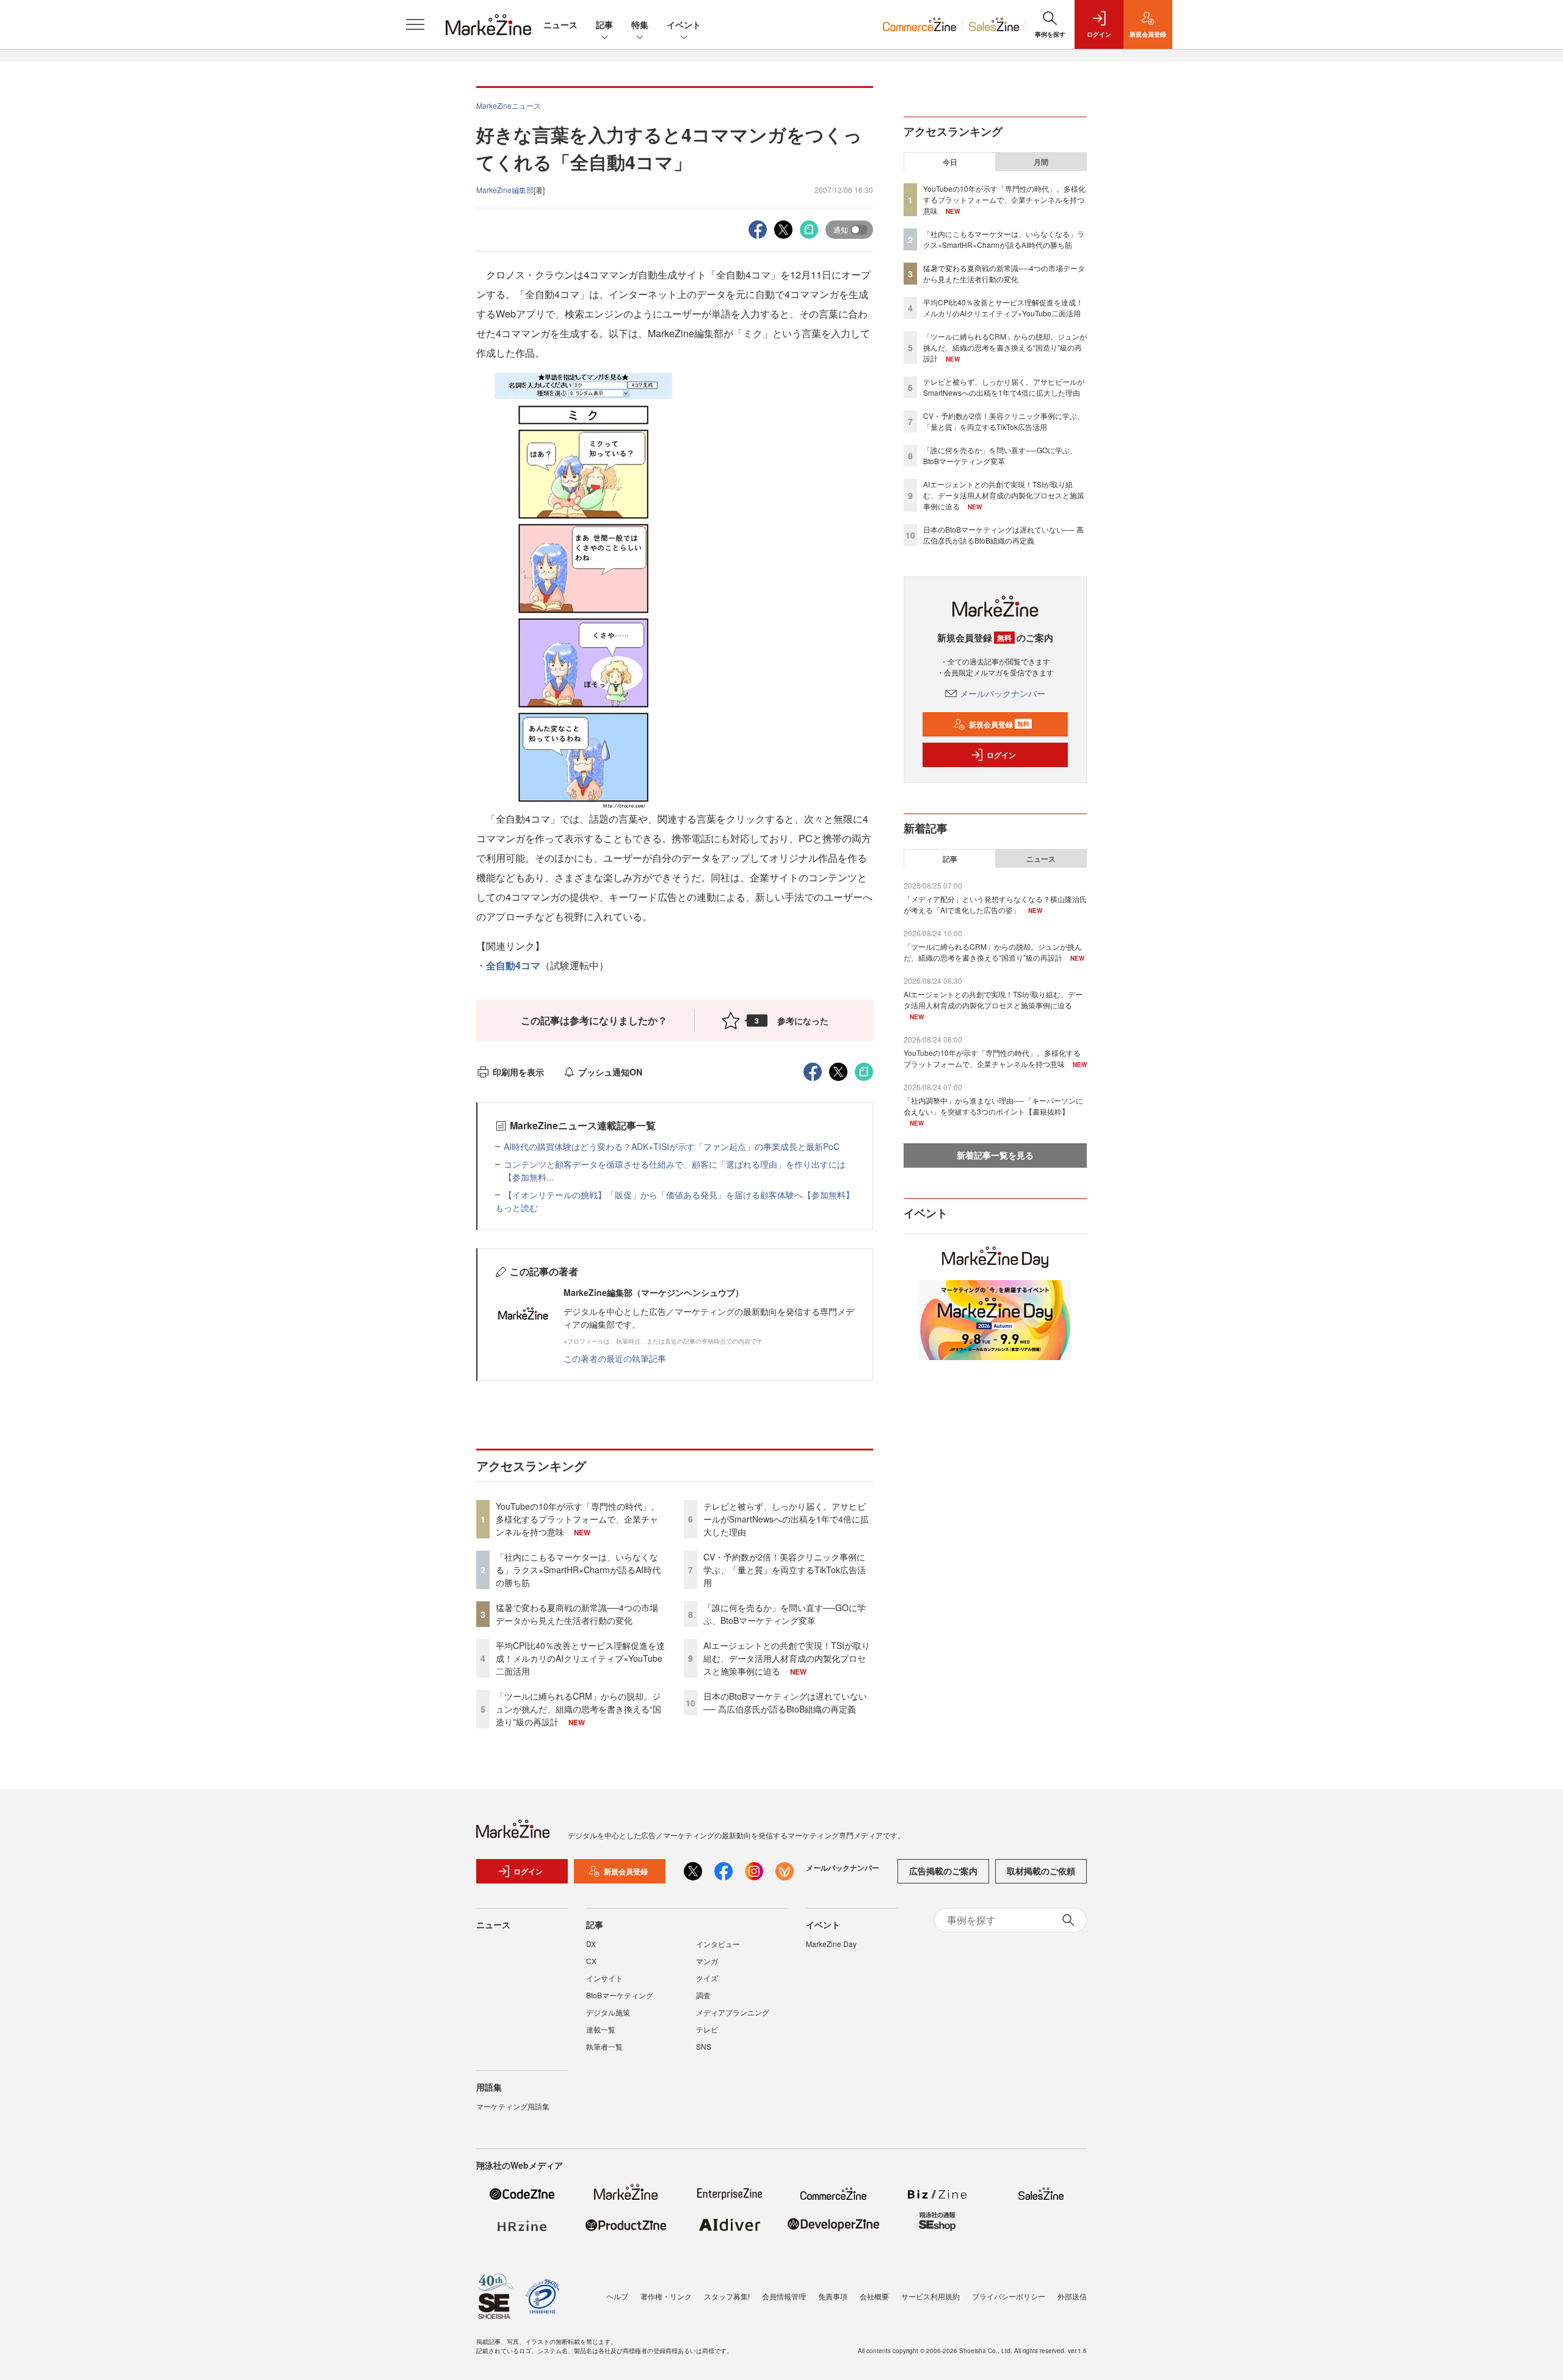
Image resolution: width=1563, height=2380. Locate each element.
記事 (604, 24)
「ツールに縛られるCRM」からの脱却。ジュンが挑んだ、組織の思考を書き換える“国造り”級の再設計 (578, 1709)
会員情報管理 (784, 2296)
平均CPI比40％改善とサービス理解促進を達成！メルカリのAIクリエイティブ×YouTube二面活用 (580, 1658)
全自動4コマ (513, 965)
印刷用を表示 (518, 1072)
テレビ (707, 2029)
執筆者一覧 (604, 2046)
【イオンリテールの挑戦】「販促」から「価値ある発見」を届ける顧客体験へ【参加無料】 (679, 1195)
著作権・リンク (666, 2296)
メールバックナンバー (1003, 693)
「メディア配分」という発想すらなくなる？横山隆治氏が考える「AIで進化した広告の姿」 (995, 904)
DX (591, 1944)
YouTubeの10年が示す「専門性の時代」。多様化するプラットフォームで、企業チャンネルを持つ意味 (578, 1519)
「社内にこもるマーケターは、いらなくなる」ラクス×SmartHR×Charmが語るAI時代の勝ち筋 (578, 1570)
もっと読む (517, 1207)
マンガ (707, 1961)
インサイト (604, 1978)
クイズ (707, 1978)
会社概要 (874, 2296)
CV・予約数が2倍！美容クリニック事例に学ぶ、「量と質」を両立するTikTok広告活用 (785, 1570)
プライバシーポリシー (1009, 2296)
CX (591, 1961)
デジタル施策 (608, 2012)
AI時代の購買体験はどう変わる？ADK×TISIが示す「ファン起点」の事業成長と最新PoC (672, 1146)
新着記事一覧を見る (995, 1155)
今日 (950, 162)
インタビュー (718, 1944)
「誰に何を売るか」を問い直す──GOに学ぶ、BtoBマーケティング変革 (785, 1614)
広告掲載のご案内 (943, 1871)
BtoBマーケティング (620, 1995)
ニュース (560, 24)
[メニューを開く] (415, 24)
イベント (684, 24)
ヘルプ (617, 2296)
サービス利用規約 (930, 2296)
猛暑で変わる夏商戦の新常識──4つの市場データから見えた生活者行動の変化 (577, 1614)
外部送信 (1072, 2296)
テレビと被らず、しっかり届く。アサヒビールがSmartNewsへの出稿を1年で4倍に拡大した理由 (786, 1519)
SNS (704, 2046)
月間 (1041, 162)
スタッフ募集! (727, 2296)
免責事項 (833, 2296)
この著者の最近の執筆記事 (615, 1358)
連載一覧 (601, 2029)
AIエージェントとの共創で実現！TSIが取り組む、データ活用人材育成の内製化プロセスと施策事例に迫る (787, 1658)
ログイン (1001, 755)
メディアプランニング (733, 2012)
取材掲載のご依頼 (1041, 1871)
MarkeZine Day (831, 1944)
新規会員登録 (999, 724)
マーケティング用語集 (513, 2106)
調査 (703, 1995)
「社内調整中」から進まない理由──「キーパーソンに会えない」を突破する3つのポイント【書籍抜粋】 (993, 1106)
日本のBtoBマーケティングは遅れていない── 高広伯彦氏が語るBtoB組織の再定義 (785, 1702)
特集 (640, 24)
